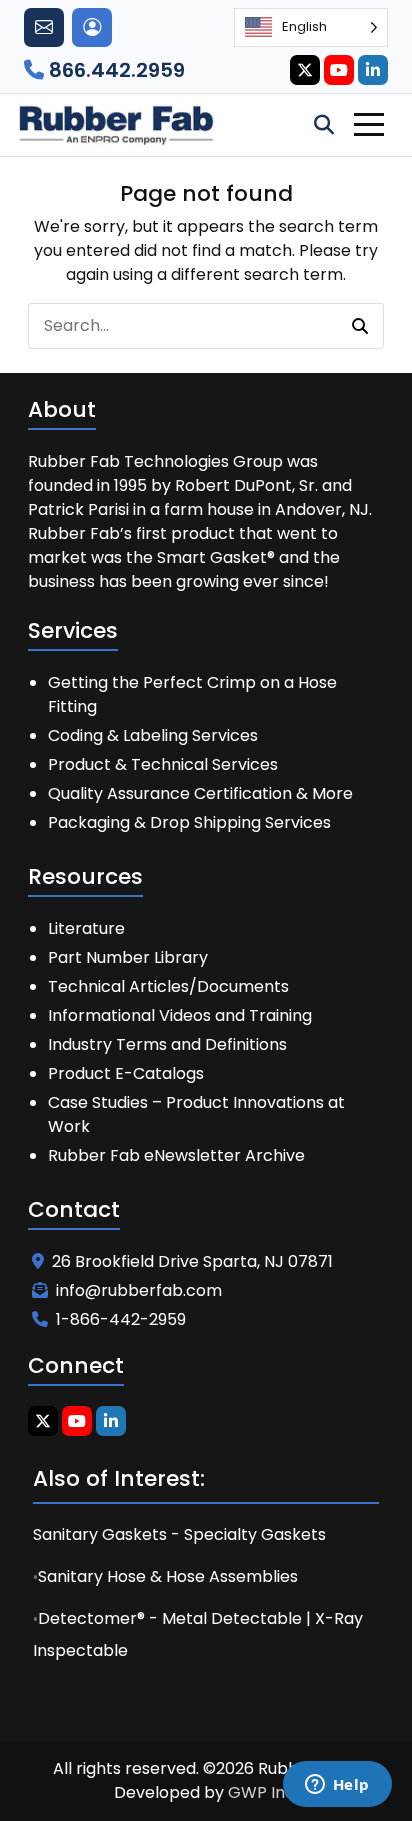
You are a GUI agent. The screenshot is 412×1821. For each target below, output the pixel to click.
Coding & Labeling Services (153, 735)
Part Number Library (128, 957)
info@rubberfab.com (139, 1290)
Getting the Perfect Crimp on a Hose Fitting (192, 694)
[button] (360, 326)
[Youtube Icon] (339, 70)
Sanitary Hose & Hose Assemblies (168, 1576)
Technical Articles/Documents (168, 986)
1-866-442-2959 (121, 1319)
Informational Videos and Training (180, 1015)
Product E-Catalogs (126, 1073)
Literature (86, 928)
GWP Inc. (263, 1792)
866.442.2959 (114, 70)
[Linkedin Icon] (373, 70)
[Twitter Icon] (305, 70)
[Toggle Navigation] (369, 124)
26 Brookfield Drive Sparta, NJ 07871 (192, 1261)
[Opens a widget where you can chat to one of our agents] (337, 1786)
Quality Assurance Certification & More (200, 793)
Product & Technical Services (163, 764)
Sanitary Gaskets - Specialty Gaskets (179, 1534)
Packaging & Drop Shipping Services (189, 822)
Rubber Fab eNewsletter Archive (176, 1155)
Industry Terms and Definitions (167, 1044)
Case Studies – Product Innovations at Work (196, 1114)
